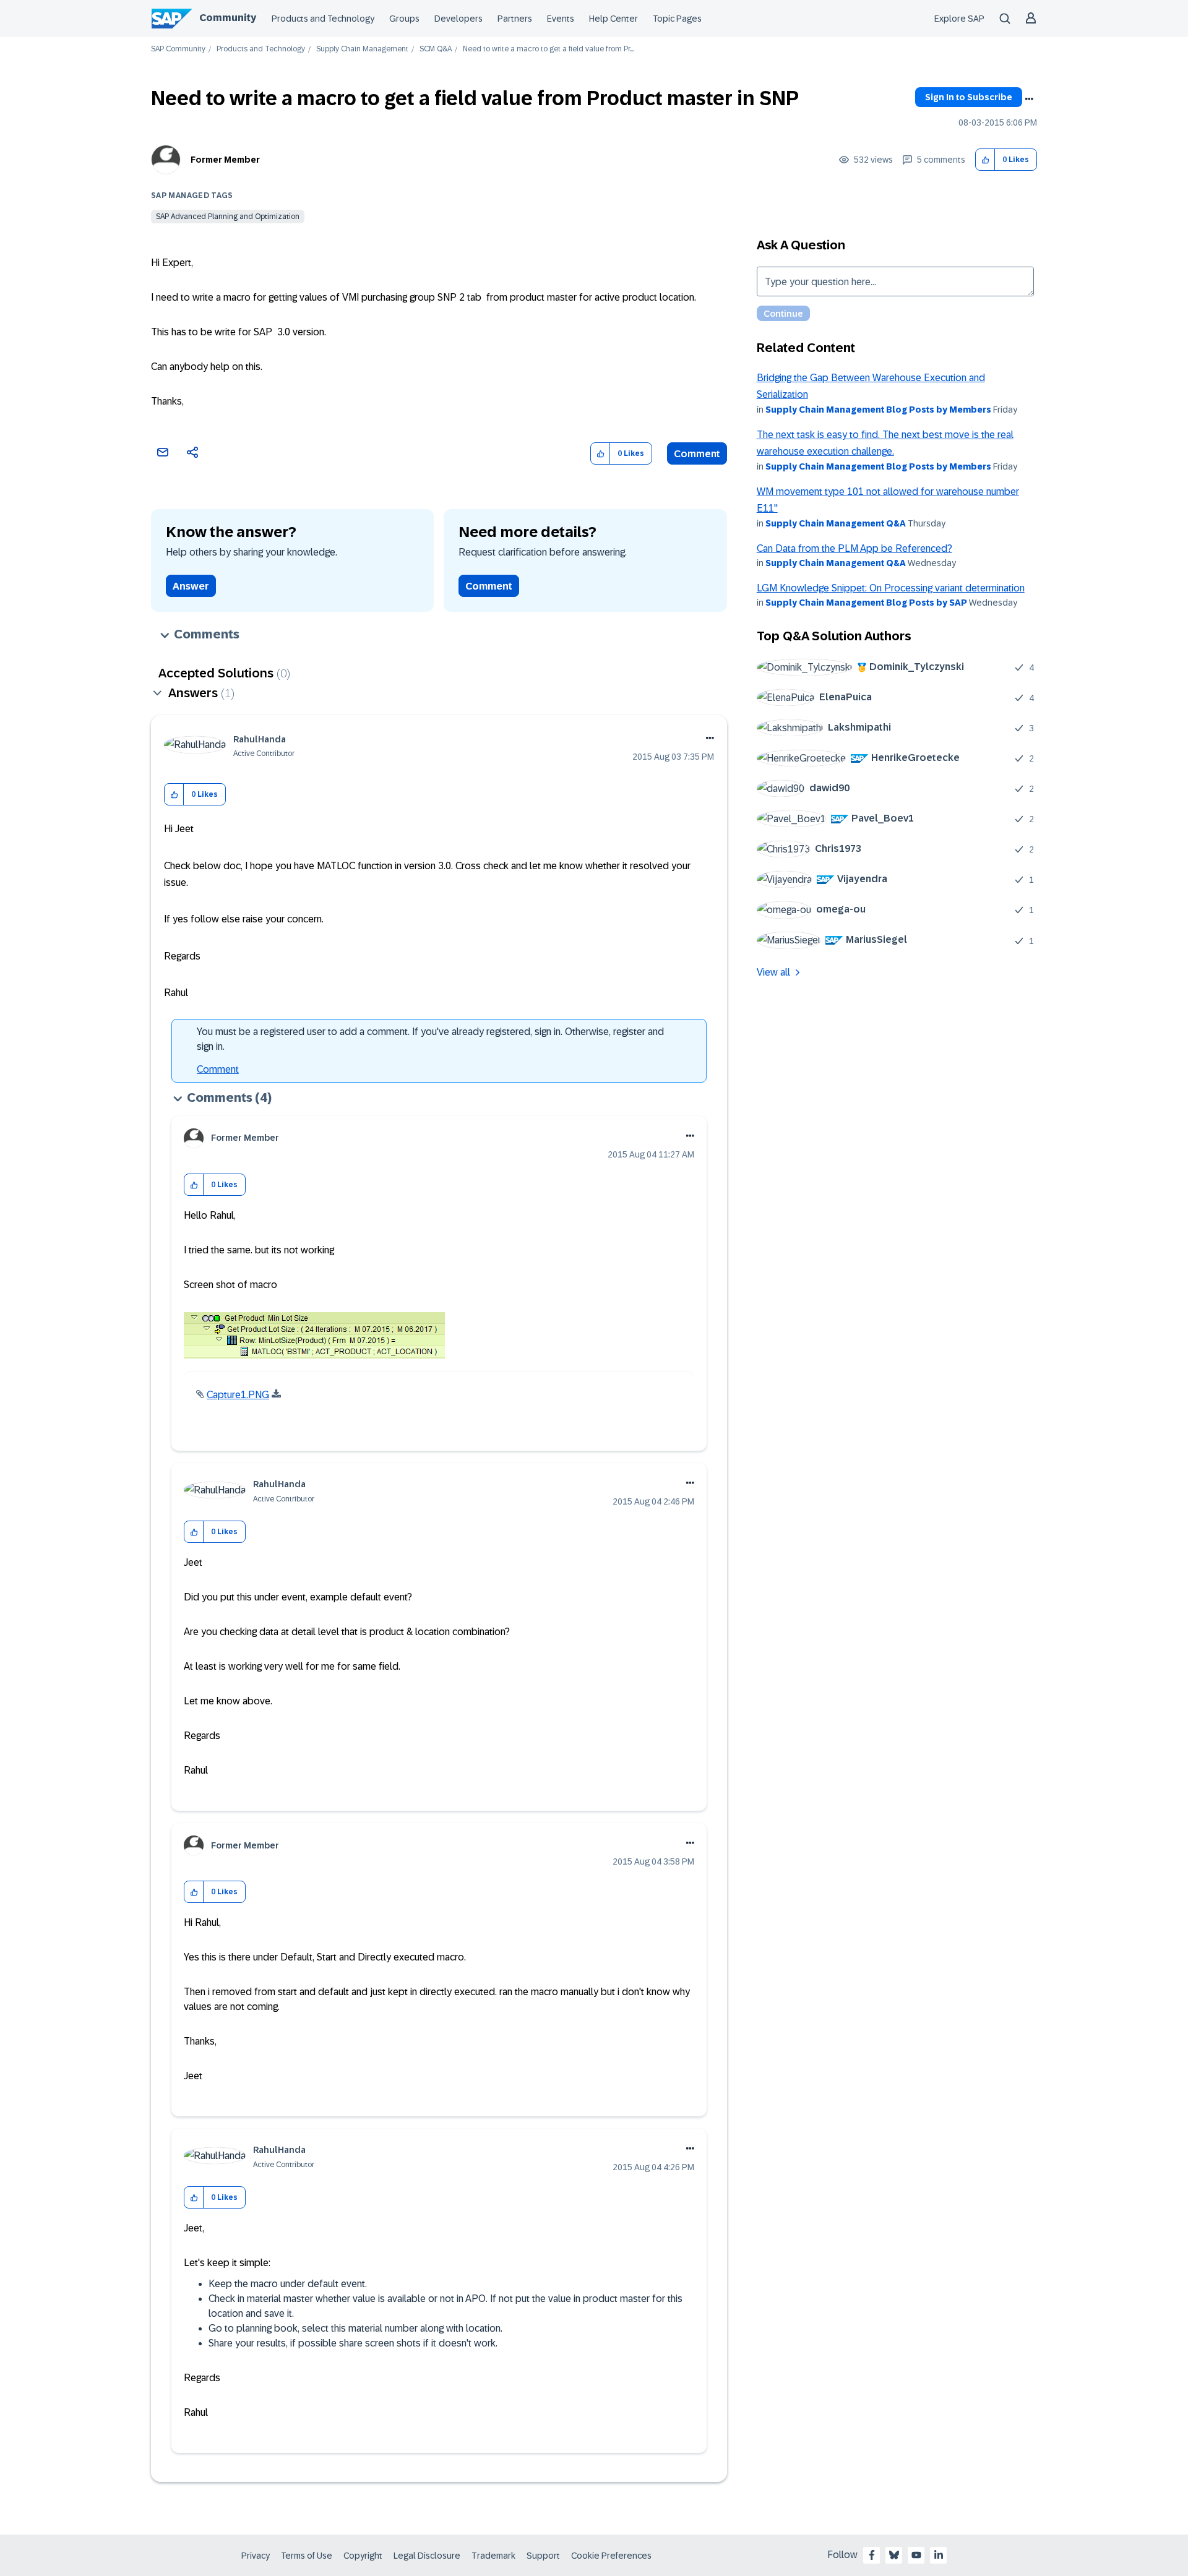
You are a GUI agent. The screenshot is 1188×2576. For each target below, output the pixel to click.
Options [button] (1029, 99)
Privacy (256, 2556)
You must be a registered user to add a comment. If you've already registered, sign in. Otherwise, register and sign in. (430, 1039)
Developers (458, 19)
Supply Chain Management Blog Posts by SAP (866, 603)
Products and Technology (323, 19)
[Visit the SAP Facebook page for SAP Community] (872, 2555)
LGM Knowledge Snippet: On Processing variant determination (891, 588)
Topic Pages (677, 19)
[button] (985, 160)
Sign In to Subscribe (969, 97)
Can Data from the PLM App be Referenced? (854, 548)
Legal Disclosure (427, 2556)
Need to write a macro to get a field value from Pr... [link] (548, 49)
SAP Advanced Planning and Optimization (228, 217)
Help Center (613, 19)
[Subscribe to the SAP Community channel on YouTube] (916, 2555)
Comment (697, 454)
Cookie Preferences (611, 2556)
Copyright (363, 2556)
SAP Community (178, 49)
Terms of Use (307, 2556)
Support (543, 2556)
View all (773, 972)
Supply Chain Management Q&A (836, 523)
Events (561, 19)
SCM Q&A (436, 49)
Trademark (493, 2556)
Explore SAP (959, 19)
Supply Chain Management (362, 49)
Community (228, 18)
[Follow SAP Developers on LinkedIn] (939, 2555)
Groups (404, 19)
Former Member (225, 160)
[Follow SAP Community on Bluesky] (894, 2555)
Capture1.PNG (238, 1395)
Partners (515, 19)
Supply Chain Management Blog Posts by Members (878, 410)
